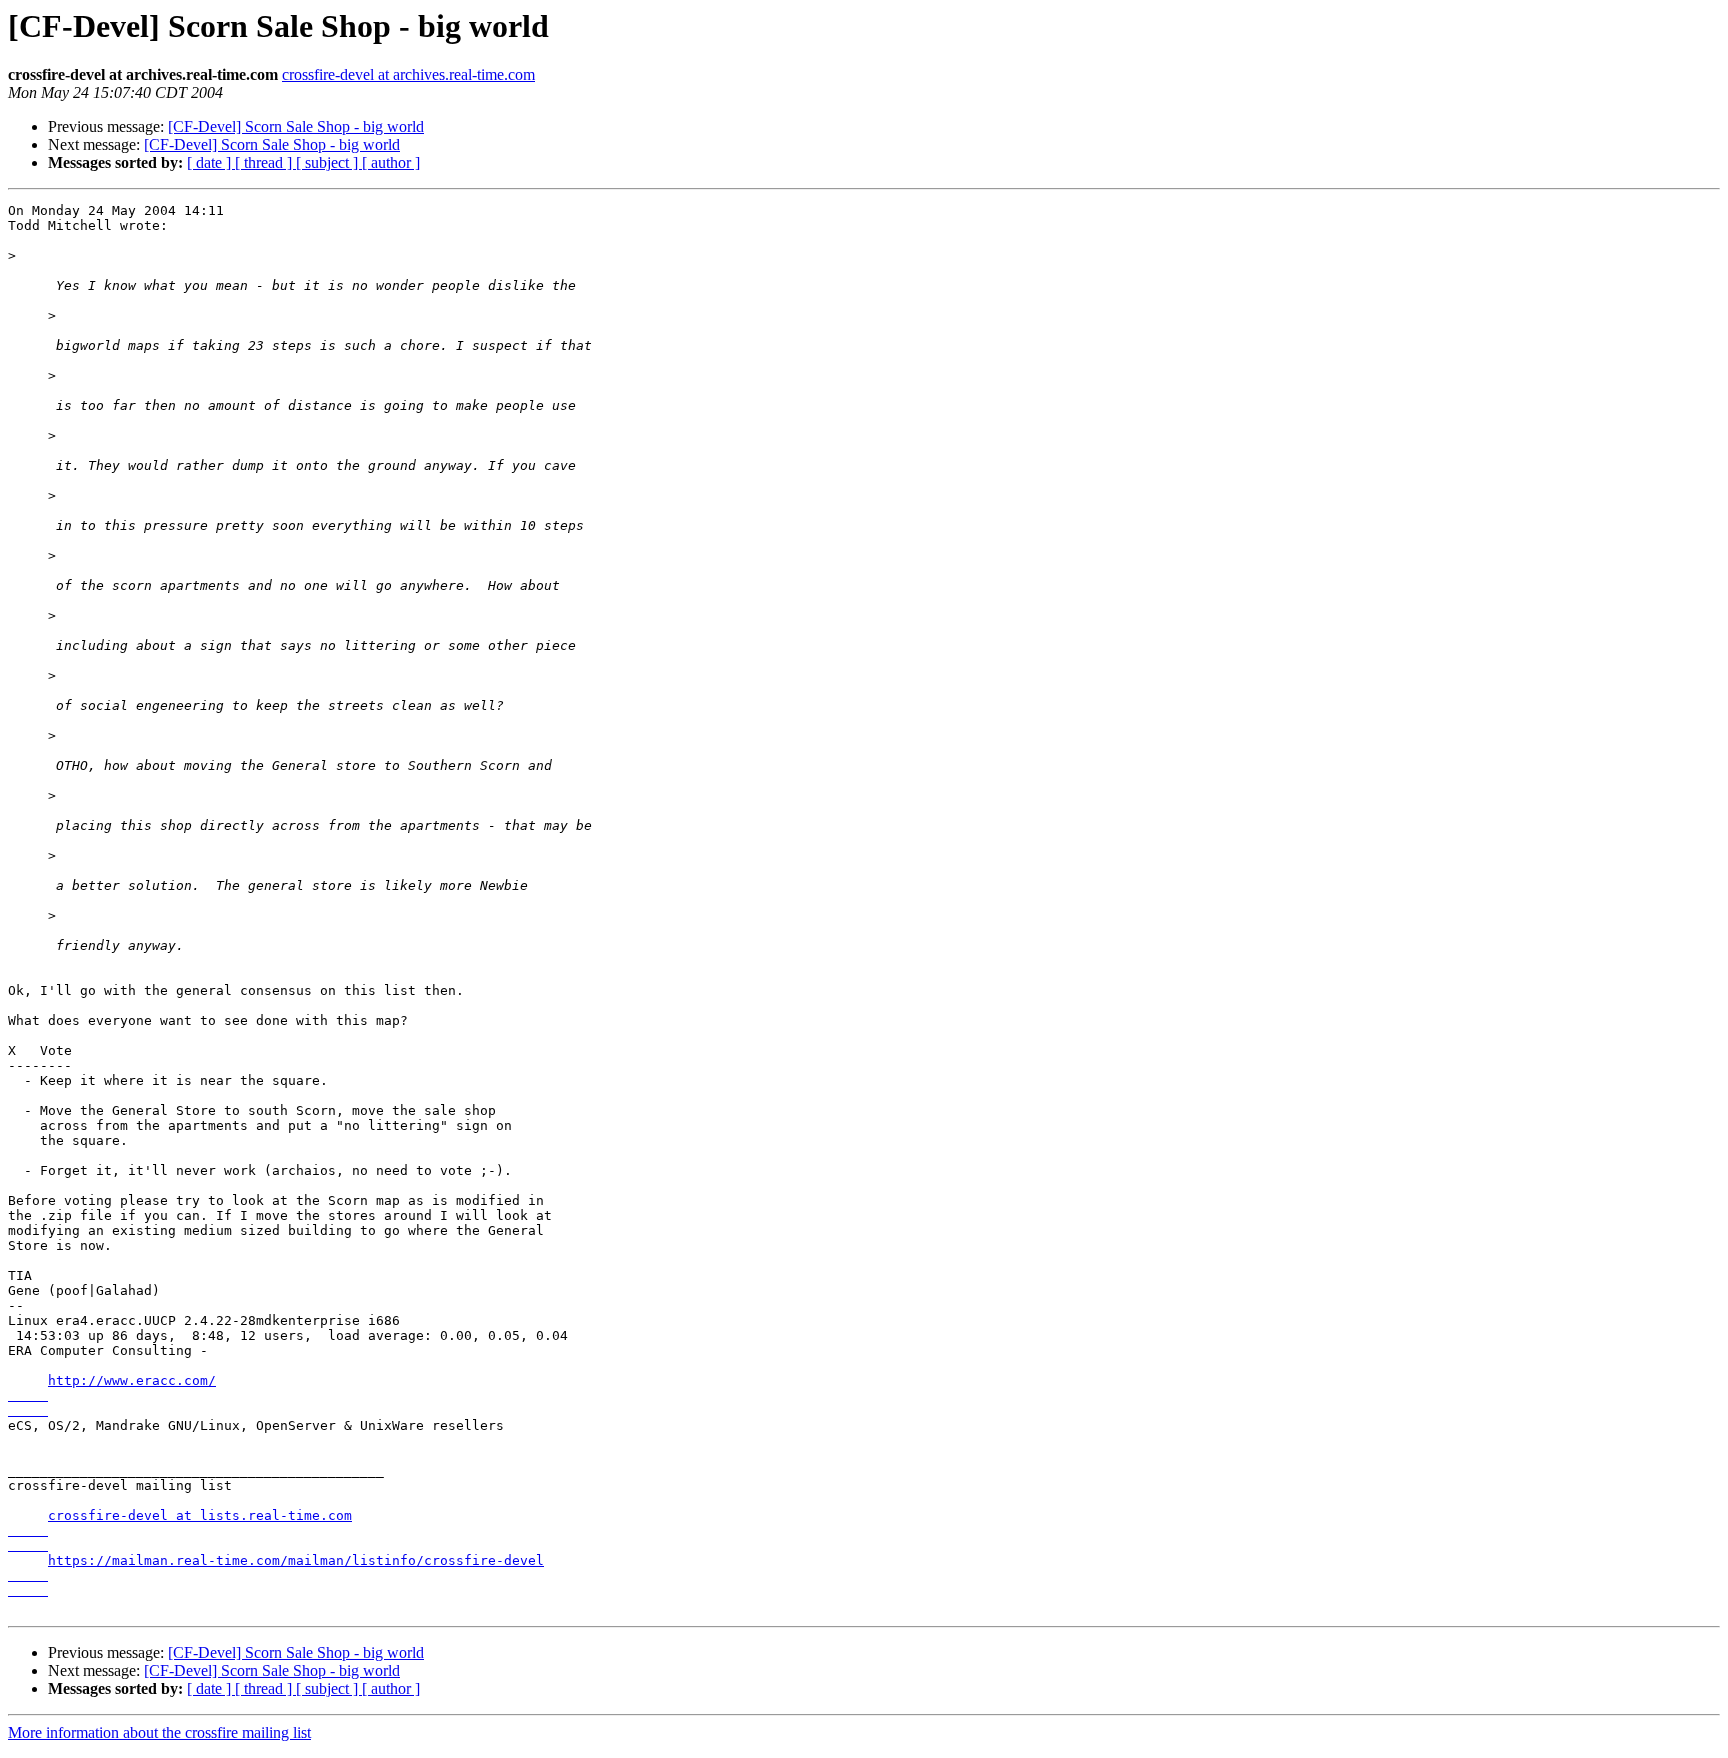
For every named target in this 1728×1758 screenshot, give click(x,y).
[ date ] (211, 162)
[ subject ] (329, 162)
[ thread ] (265, 162)
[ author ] (391, 162)
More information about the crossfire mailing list (159, 1732)
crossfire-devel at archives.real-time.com (408, 74)
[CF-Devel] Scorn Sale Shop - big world (296, 126)
